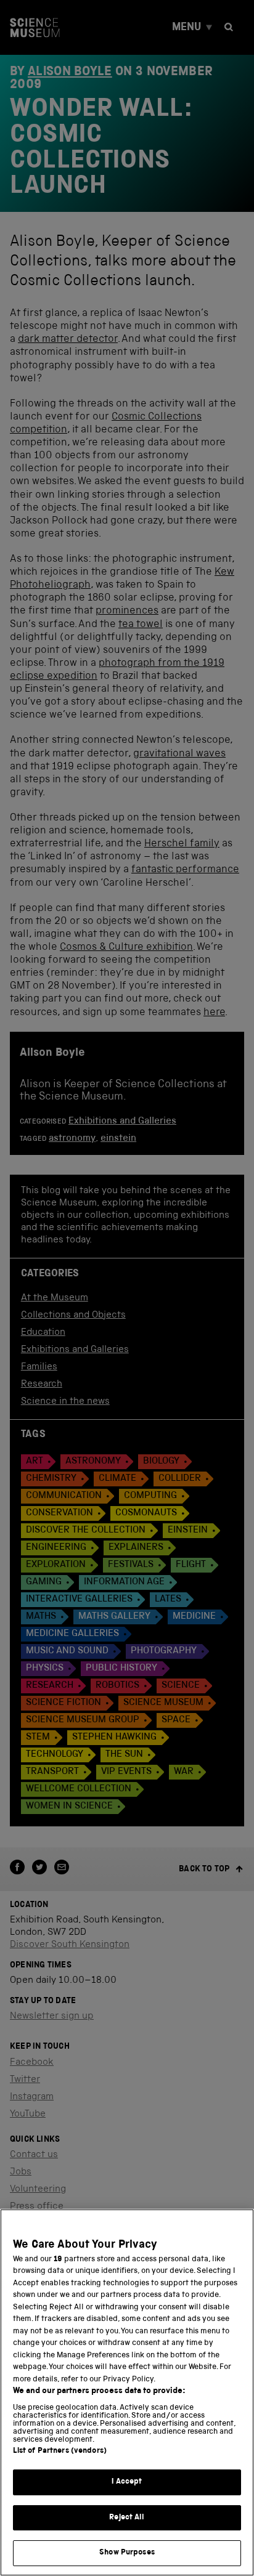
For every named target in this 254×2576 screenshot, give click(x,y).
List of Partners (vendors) (60, 2451)
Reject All (127, 2518)
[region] (127, 2392)
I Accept (127, 2482)
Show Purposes (127, 2553)
